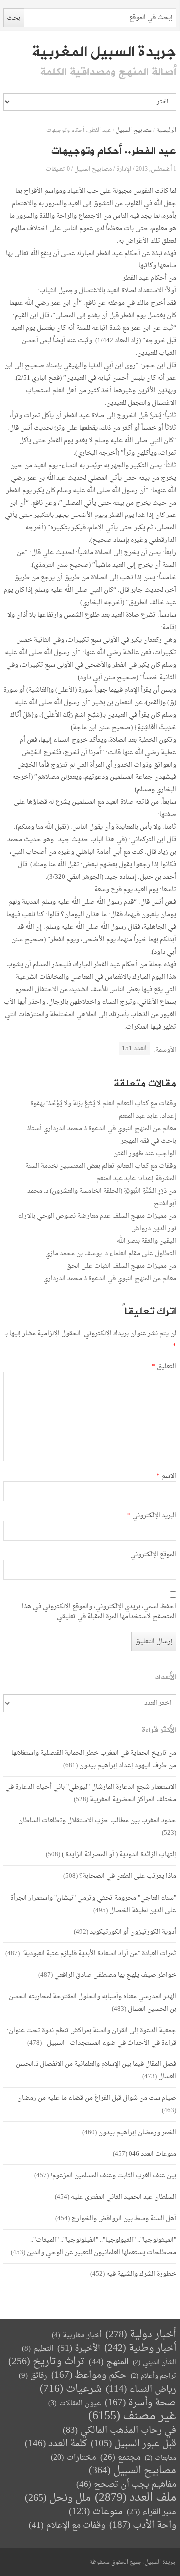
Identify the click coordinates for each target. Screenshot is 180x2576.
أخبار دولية (141, 2335)
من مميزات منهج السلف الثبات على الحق (121, 1266)
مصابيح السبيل (134, 130)
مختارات (74, 2458)
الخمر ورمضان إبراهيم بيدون (137, 2133)
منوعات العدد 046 (153, 2154)
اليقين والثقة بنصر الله (147, 1241)
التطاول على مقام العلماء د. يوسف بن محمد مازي (111, 1253)
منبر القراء (152, 2512)
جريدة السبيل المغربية (104, 52)
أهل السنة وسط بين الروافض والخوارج (124, 2218)
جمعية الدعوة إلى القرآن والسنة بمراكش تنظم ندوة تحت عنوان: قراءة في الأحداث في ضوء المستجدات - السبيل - (92, 2037)
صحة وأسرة (141, 2403)
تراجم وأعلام (154, 2376)
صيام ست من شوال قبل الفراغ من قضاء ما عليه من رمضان (97, 2098)
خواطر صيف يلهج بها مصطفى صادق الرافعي (115, 1975)
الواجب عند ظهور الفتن (145, 1154)
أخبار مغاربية (77, 2336)
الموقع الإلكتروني (153, 1555)
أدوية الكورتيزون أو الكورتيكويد (133, 1932)
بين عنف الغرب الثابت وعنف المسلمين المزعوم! (113, 2176)
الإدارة (124, 169)
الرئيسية (166, 130)
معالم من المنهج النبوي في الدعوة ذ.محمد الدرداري (110, 1278)
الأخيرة (79, 2349)
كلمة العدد (56, 2444)
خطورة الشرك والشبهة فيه (141, 2274)
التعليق (164, 1367)
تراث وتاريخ (47, 2362)
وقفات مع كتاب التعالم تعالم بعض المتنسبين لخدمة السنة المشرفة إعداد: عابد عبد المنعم (101, 1172)
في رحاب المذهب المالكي (120, 2431)
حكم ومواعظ (89, 2376)
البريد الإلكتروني (152, 1516)
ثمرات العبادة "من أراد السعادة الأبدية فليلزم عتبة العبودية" (99, 1953)
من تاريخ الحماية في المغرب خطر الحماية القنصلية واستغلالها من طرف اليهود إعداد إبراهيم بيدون (94, 1759)
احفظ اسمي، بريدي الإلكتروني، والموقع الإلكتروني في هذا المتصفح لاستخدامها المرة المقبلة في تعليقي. (99, 1612)
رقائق (33, 2376)
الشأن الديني (155, 2363)
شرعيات (71, 2389)
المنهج (109, 2362)
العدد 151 (134, 1049)
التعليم (38, 2349)
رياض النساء (141, 2390)
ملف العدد (136, 2498)
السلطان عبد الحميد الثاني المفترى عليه (124, 2197)
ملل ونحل (58, 2498)
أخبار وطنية (140, 2349)
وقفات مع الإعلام (67, 2525)
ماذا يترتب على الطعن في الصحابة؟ (128, 1876)
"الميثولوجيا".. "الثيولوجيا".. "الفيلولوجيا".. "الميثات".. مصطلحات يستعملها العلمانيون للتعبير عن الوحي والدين (102, 2246)
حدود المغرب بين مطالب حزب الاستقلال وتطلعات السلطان (97, 1821)
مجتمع (121, 2458)
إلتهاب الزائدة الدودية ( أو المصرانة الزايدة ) (119, 1855)
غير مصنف (132, 2417)
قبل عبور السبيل (134, 2444)
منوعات (96, 2512)
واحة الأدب (143, 2525)
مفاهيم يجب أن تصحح (126, 2484)
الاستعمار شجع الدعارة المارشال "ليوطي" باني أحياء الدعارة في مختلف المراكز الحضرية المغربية (91, 1793)
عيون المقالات (75, 2404)
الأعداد (166, 1677)
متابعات (161, 2458)
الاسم (166, 1476)
